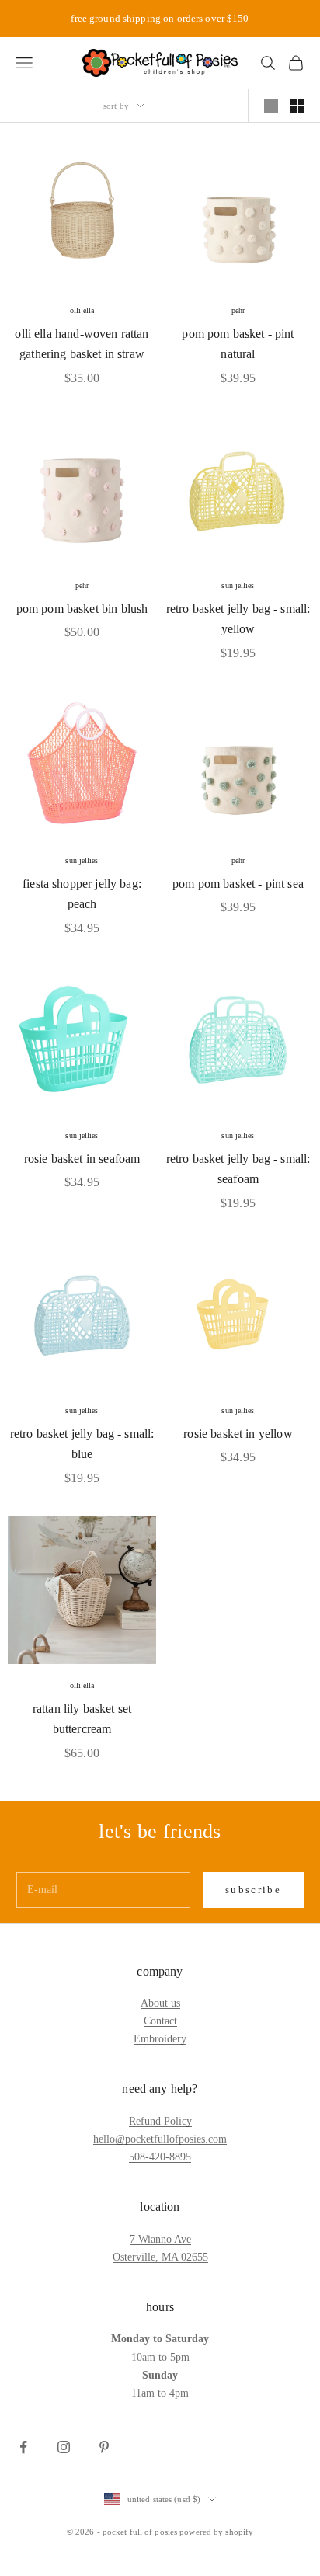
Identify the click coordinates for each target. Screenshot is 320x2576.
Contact (160, 2021)
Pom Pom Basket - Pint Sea (238, 884)
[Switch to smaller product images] (297, 106)
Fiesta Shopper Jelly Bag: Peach (82, 894)
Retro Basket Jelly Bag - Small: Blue (82, 1444)
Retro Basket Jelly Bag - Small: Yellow (238, 619)
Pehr (238, 310)
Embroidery (160, 2039)
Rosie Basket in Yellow (238, 1434)
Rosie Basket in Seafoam (82, 1159)
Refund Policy (160, 2121)
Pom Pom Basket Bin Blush (82, 609)
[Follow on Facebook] (23, 2447)
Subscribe (253, 1890)
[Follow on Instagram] (64, 2447)
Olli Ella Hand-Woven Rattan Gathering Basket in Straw (82, 344)
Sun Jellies (238, 585)
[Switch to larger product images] (271, 106)
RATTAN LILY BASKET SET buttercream (82, 1719)
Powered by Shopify (216, 2532)
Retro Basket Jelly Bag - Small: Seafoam (238, 1169)
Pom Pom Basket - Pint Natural (238, 344)
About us (160, 2003)
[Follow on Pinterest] (104, 2447)
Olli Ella (82, 310)
